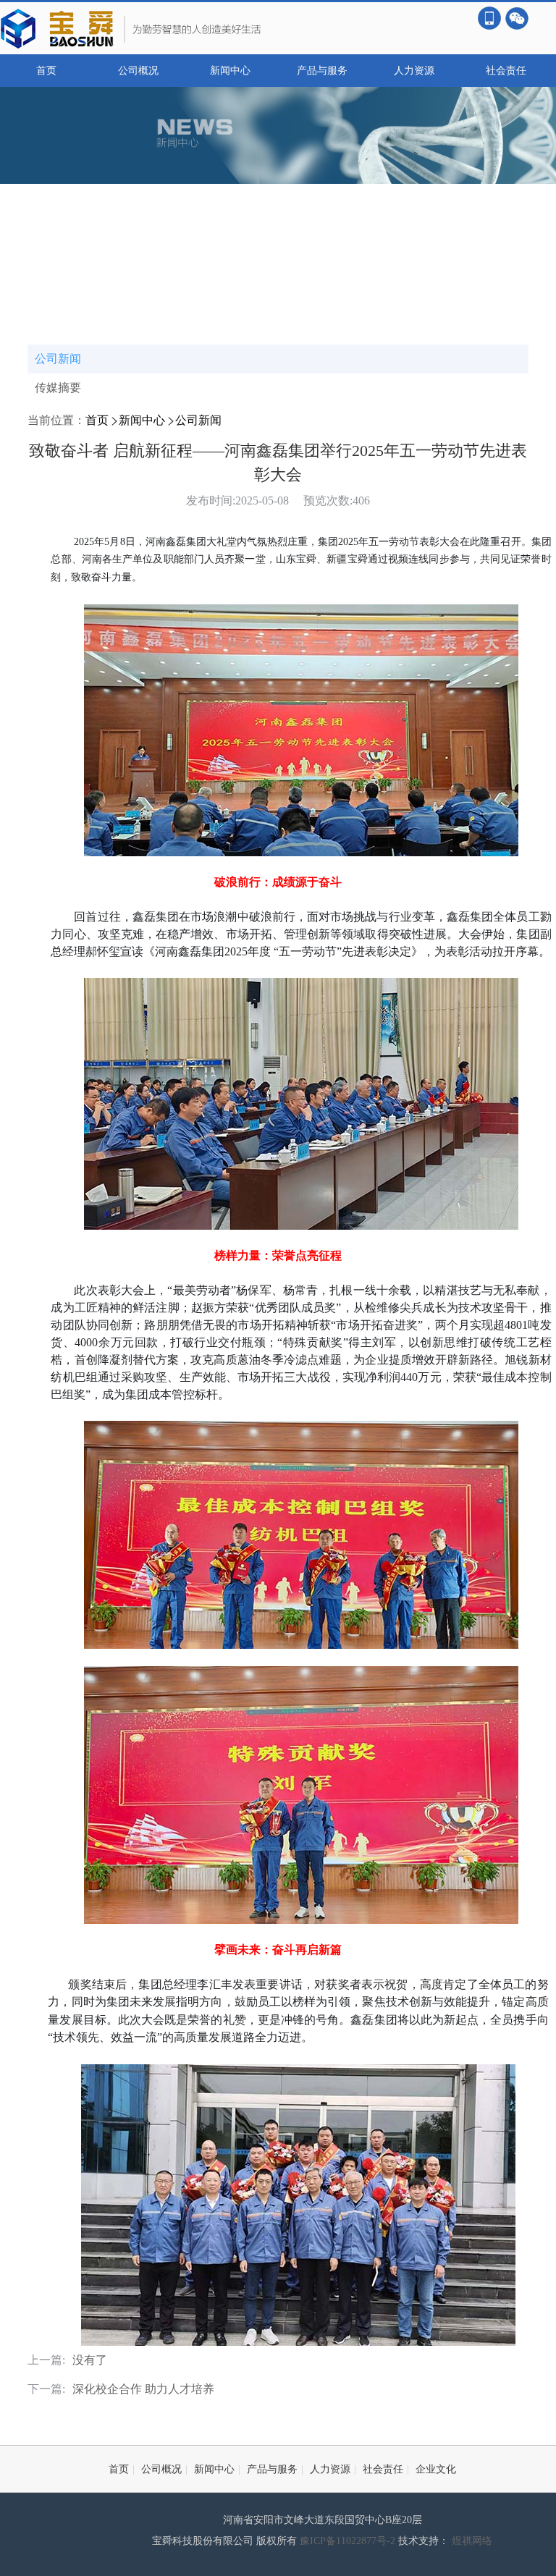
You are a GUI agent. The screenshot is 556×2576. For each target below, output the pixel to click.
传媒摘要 (58, 388)
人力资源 (414, 71)
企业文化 (436, 2469)
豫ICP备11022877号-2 (349, 2541)
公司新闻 (58, 359)
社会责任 (506, 71)
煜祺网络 (472, 2541)
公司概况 (138, 71)
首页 (46, 71)
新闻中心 (230, 71)
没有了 (90, 2360)
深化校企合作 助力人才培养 (143, 2389)
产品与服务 (322, 71)
